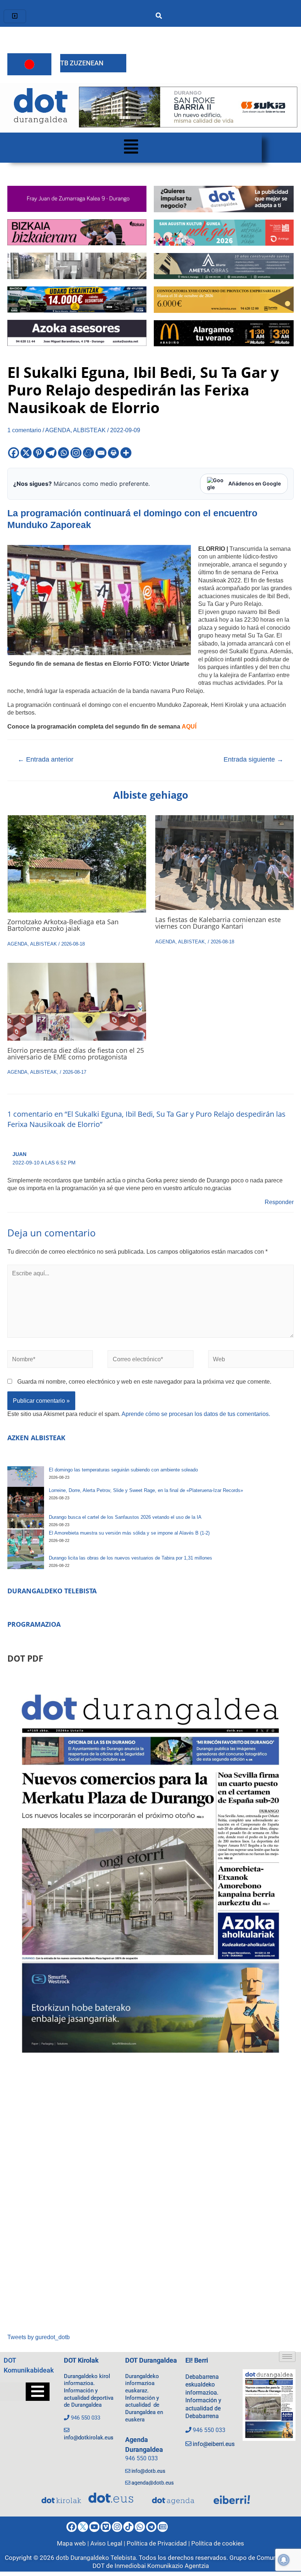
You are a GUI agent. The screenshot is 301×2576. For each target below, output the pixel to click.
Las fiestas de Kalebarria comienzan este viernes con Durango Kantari (218, 923)
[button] (131, 148)
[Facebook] (14, 453)
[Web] (251, 1361)
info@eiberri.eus (214, 2444)
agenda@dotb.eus (153, 2483)
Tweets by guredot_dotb (39, 2337)
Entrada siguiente (253, 759)
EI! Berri (197, 2360)
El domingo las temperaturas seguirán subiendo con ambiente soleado (123, 1470)
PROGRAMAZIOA (34, 1624)
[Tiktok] (128, 2527)
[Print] (113, 453)
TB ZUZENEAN (82, 63)
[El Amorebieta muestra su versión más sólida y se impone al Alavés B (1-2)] (26, 1542)
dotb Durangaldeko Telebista (96, 2558)
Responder (279, 1202)
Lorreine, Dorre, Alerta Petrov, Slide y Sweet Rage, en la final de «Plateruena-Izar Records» (146, 1490)
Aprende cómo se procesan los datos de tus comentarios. (196, 1414)
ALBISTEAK (89, 430)
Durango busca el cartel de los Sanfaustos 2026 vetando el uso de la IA (125, 1517)
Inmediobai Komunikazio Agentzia (162, 2566)
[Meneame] (88, 453)
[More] (126, 453)
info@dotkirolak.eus (89, 2438)
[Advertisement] (150, 2200)
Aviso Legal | (108, 2543)
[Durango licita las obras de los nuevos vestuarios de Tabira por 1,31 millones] (26, 1562)
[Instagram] (76, 453)
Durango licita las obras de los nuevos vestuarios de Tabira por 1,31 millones (130, 1558)
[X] (26, 453)
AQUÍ (189, 726)
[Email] (101, 453)
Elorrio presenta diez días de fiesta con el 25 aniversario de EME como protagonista (76, 1054)
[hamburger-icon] (15, 16)
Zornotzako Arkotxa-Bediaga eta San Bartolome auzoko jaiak (63, 925)
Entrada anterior (46, 759)
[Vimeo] (106, 2527)
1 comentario (24, 430)
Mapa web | (74, 2543)
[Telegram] (51, 453)
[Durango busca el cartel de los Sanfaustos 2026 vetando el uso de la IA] (26, 1521)
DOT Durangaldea (151, 2360)
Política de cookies (218, 2543)
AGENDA (58, 430)
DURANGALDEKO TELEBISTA (52, 1591)
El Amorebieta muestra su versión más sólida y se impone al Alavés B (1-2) (129, 1533)
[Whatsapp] (64, 453)
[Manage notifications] (284, 2560)
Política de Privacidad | (159, 2543)
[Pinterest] (39, 453)
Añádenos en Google (255, 483)
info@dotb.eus (148, 2471)
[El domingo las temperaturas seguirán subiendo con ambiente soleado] (26, 1477)
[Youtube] (94, 2527)
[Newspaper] (163, 2527)
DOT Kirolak (81, 2360)
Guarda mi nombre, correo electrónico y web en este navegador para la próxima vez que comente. (144, 1381)
